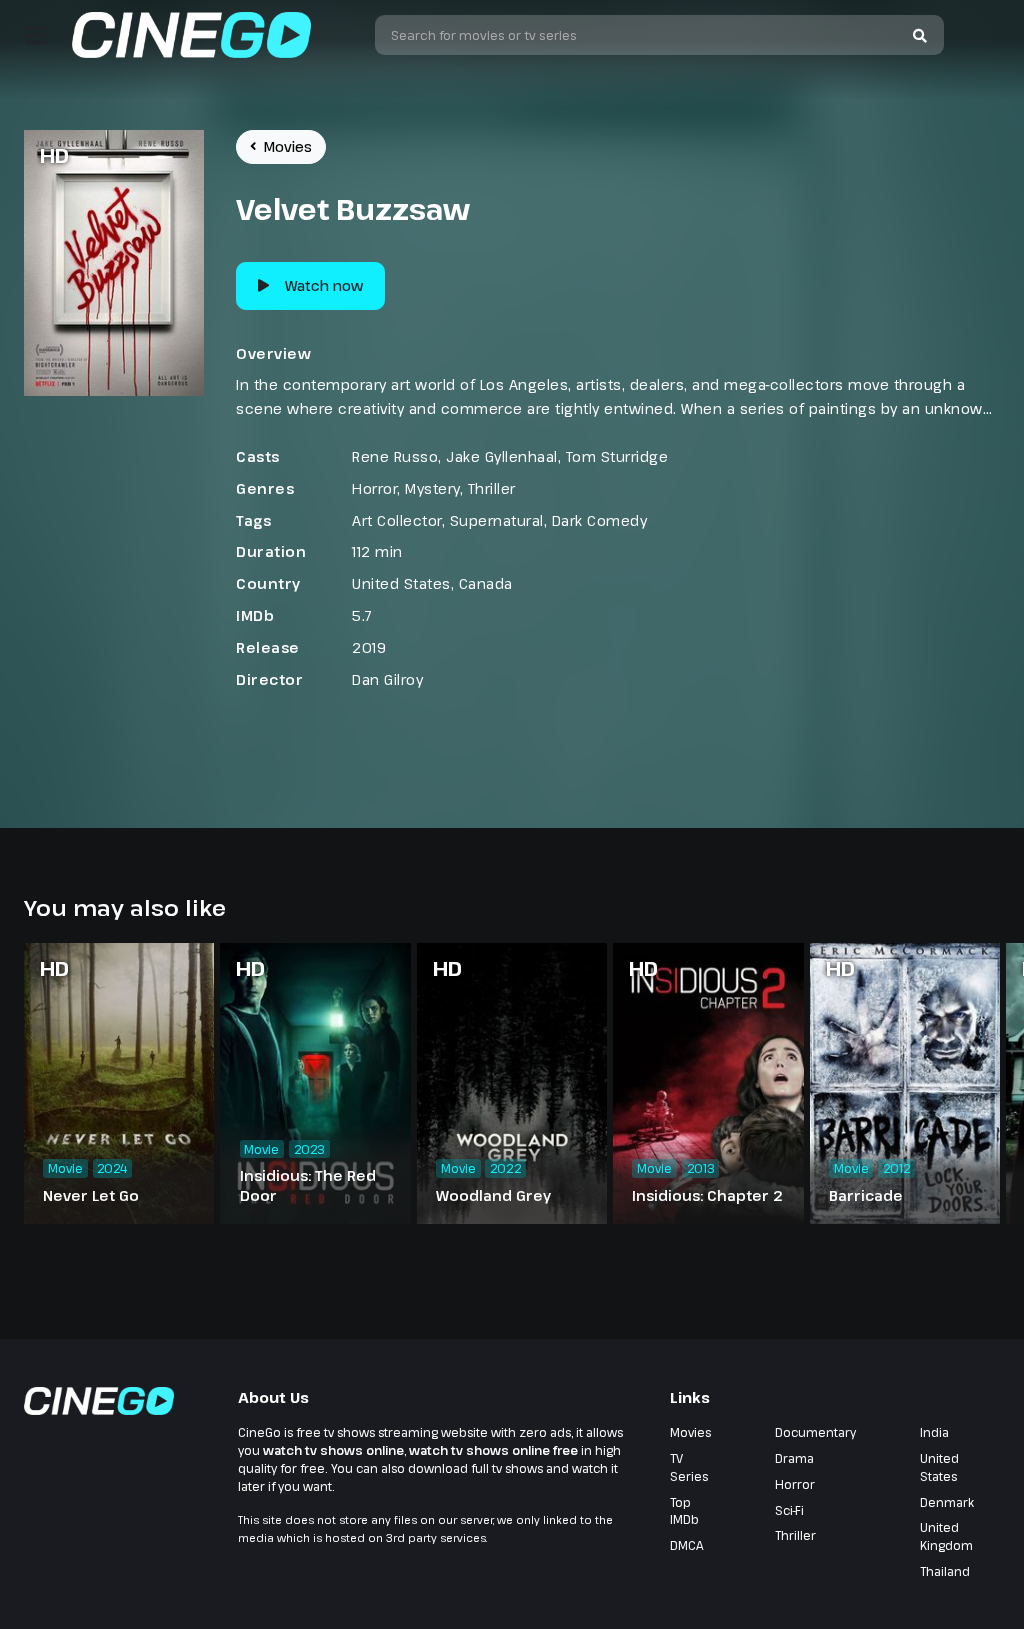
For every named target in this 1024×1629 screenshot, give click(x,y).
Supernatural (497, 520)
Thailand (945, 1571)
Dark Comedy (600, 520)
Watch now (324, 285)
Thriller (492, 488)
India (934, 1432)
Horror (374, 488)
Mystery (432, 488)
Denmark (947, 1502)
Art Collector (397, 520)
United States (401, 583)
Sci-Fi (789, 1510)
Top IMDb (684, 1511)
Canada (486, 583)
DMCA (687, 1545)
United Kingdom (946, 1536)
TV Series (689, 1467)
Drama (794, 1458)
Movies (288, 146)
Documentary (815, 1432)
